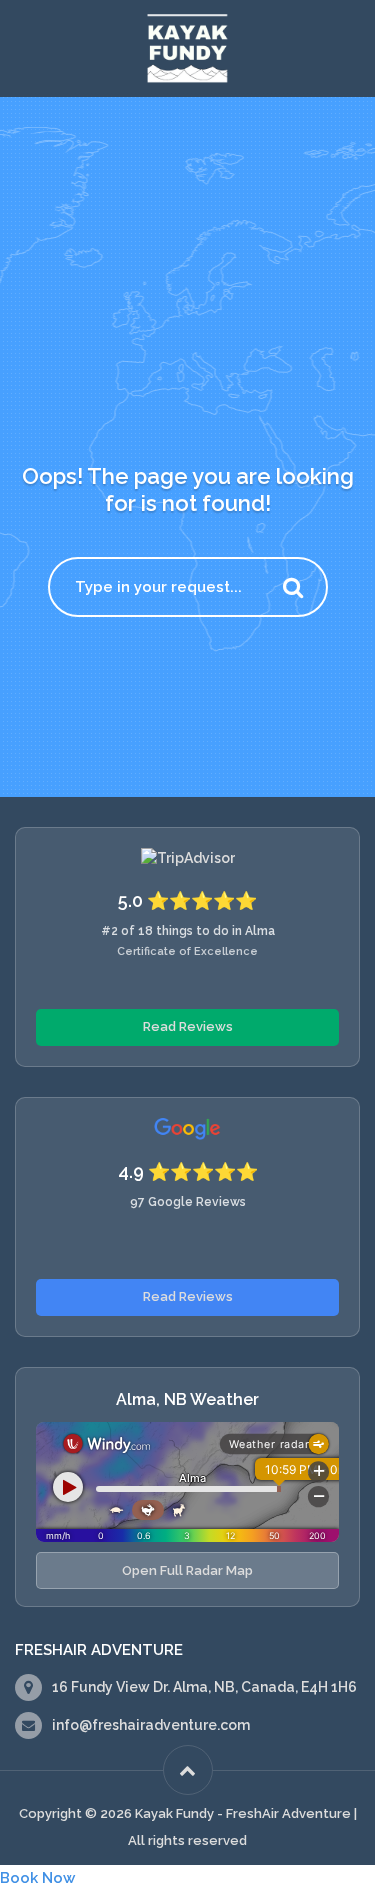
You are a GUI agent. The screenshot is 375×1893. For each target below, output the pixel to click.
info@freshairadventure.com (151, 1725)
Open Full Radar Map (187, 1570)
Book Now (37, 1878)
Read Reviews (188, 1026)
